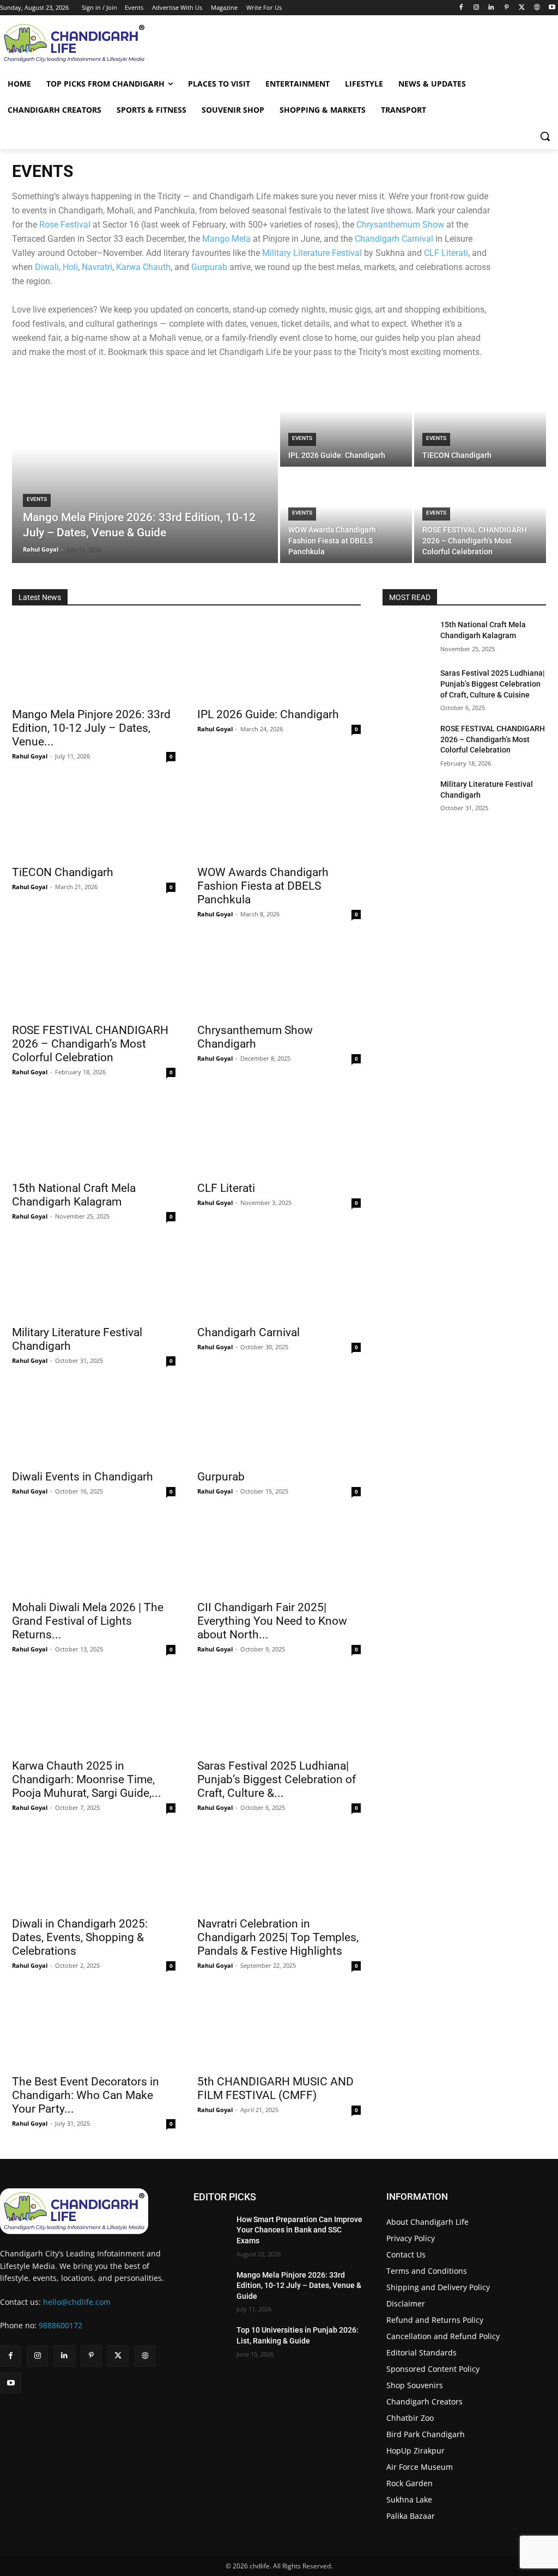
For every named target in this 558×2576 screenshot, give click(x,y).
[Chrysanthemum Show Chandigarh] (279, 976)
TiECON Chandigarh (63, 872)
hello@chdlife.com (77, 2302)
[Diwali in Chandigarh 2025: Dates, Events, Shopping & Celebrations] (94, 1870)
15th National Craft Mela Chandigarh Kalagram (74, 1195)
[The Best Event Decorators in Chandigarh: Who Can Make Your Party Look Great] (94, 2028)
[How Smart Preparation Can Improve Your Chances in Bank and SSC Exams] (211, 2225)
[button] (545, 136)
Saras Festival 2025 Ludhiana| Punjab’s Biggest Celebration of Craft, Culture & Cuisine (492, 684)
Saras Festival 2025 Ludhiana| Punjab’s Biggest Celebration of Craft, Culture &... (277, 1779)
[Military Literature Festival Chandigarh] (94, 1278)
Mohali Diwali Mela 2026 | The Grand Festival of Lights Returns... (88, 1621)
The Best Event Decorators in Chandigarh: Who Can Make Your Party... (86, 2095)
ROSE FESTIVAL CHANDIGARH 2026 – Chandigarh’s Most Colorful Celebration (90, 1044)
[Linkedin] (491, 8)
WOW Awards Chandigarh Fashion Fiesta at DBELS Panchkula (263, 886)
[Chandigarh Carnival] (279, 1278)
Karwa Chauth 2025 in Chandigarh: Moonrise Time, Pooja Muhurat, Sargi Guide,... (87, 1779)
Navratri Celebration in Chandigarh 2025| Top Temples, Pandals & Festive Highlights (278, 1937)
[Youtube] (552, 8)
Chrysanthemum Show (400, 225)
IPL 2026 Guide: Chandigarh (268, 714)
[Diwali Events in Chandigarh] (94, 1423)
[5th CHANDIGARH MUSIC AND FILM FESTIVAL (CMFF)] (279, 2028)
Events (37, 499)
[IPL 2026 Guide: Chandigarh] (346, 420)
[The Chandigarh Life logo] (67, 43)
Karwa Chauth (143, 267)
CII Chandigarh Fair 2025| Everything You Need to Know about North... (272, 1621)
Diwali (47, 267)
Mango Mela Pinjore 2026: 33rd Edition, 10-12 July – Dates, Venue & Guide (299, 2286)
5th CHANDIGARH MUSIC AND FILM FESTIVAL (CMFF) (275, 2088)
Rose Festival (65, 225)
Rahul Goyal (30, 756)
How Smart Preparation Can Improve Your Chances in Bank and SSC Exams (299, 2230)
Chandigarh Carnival (394, 239)
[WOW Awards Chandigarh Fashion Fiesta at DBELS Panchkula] (346, 516)
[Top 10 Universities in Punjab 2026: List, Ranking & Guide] (211, 2335)
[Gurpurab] (279, 1423)
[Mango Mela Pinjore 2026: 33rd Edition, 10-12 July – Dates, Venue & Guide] (145, 468)
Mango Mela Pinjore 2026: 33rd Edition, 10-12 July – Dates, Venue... (91, 728)
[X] (522, 8)
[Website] (536, 8)
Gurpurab (209, 267)
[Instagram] (476, 8)
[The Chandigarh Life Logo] (86, 2211)
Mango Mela (226, 239)
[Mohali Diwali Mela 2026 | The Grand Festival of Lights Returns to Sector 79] (94, 1553)
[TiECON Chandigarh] (480, 420)
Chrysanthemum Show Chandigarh (255, 1037)
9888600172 (60, 2325)
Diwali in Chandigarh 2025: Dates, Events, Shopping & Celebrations (80, 1937)
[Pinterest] (507, 8)
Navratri (97, 267)
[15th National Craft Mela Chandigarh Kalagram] (94, 1134)
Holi (70, 267)
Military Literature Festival (312, 253)
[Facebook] (461, 8)
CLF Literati (446, 253)
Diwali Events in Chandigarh (83, 1477)
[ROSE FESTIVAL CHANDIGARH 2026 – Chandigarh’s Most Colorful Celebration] (480, 516)
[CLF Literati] (279, 1134)
